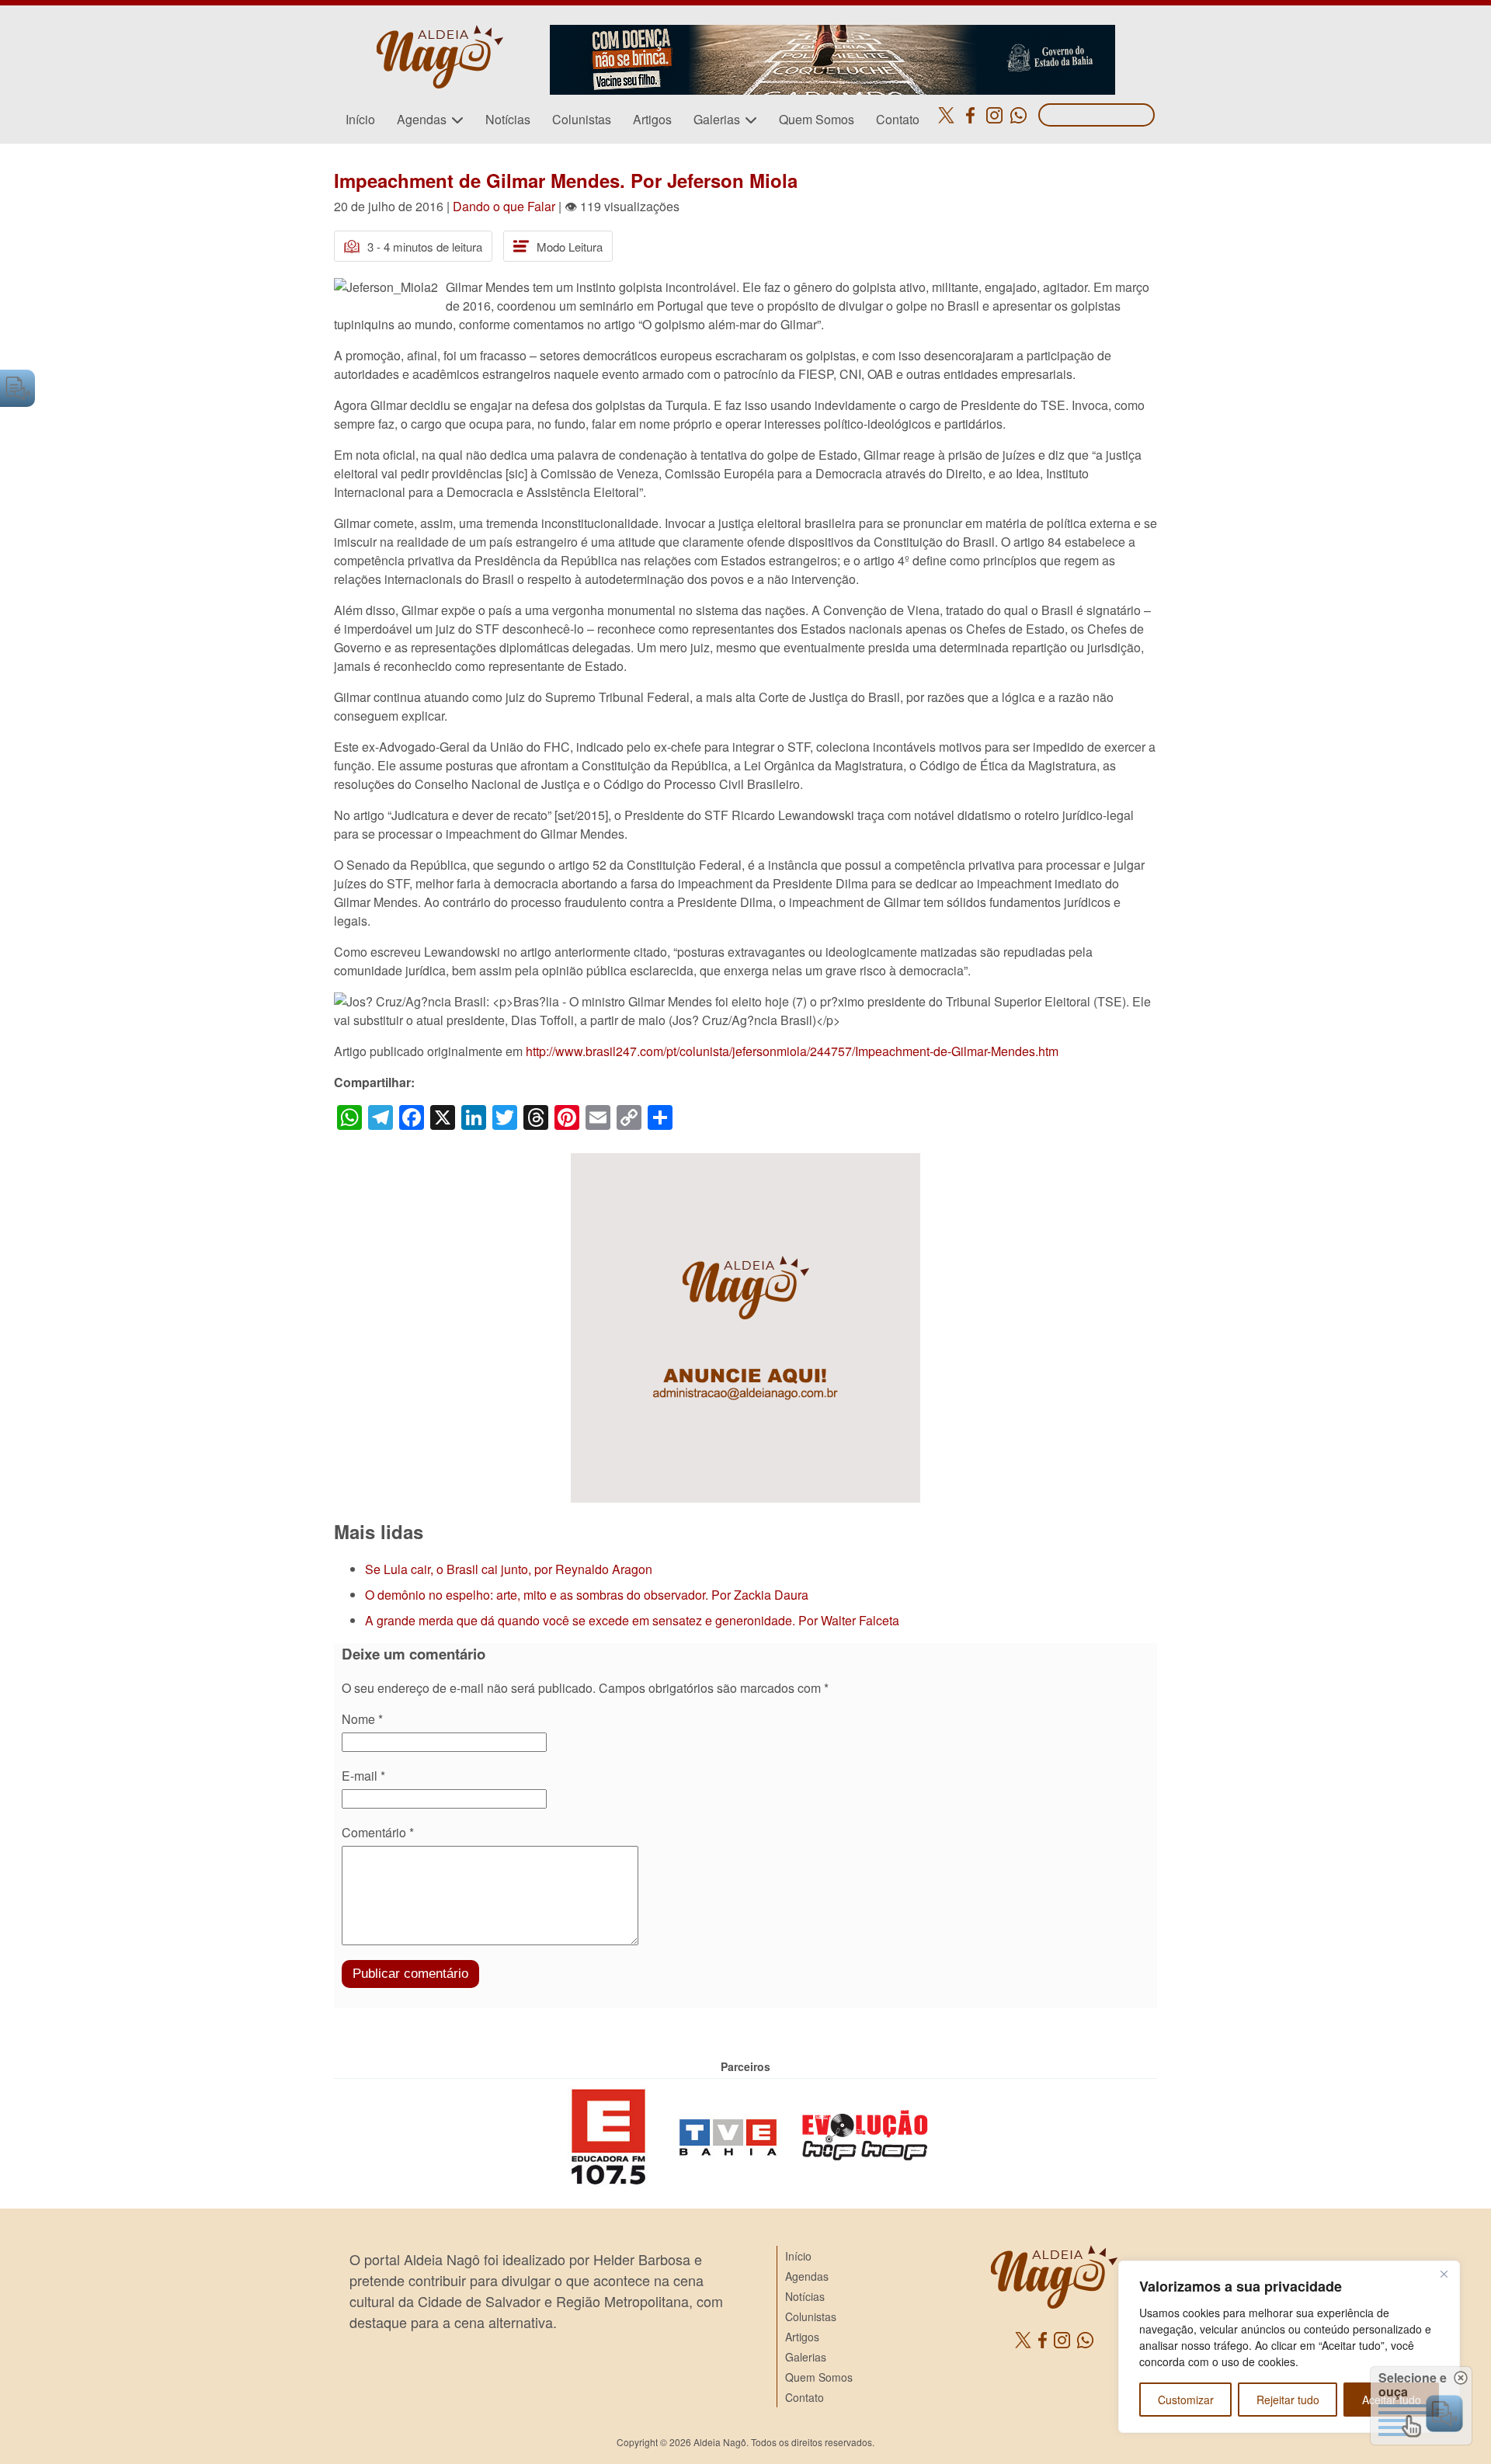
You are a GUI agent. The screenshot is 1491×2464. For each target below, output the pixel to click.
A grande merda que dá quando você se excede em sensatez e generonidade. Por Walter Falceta (632, 1620)
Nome (362, 1719)
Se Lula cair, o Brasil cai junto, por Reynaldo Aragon (509, 1569)
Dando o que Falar (504, 206)
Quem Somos (817, 119)
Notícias (508, 119)
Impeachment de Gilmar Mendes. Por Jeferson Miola (566, 180)
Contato (898, 119)
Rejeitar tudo (1288, 2400)
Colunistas (582, 119)
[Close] (1444, 2274)
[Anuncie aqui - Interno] (745, 1162)
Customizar (1186, 2400)
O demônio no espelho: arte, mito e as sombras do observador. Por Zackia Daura (587, 1595)
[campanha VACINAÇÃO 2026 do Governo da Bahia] (832, 34)
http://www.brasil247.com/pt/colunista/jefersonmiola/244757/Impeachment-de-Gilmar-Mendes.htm (792, 1051)
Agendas (422, 119)
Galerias (717, 119)
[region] (1289, 2347)
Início (360, 119)
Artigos (652, 119)
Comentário (378, 1832)
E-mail (363, 1776)
